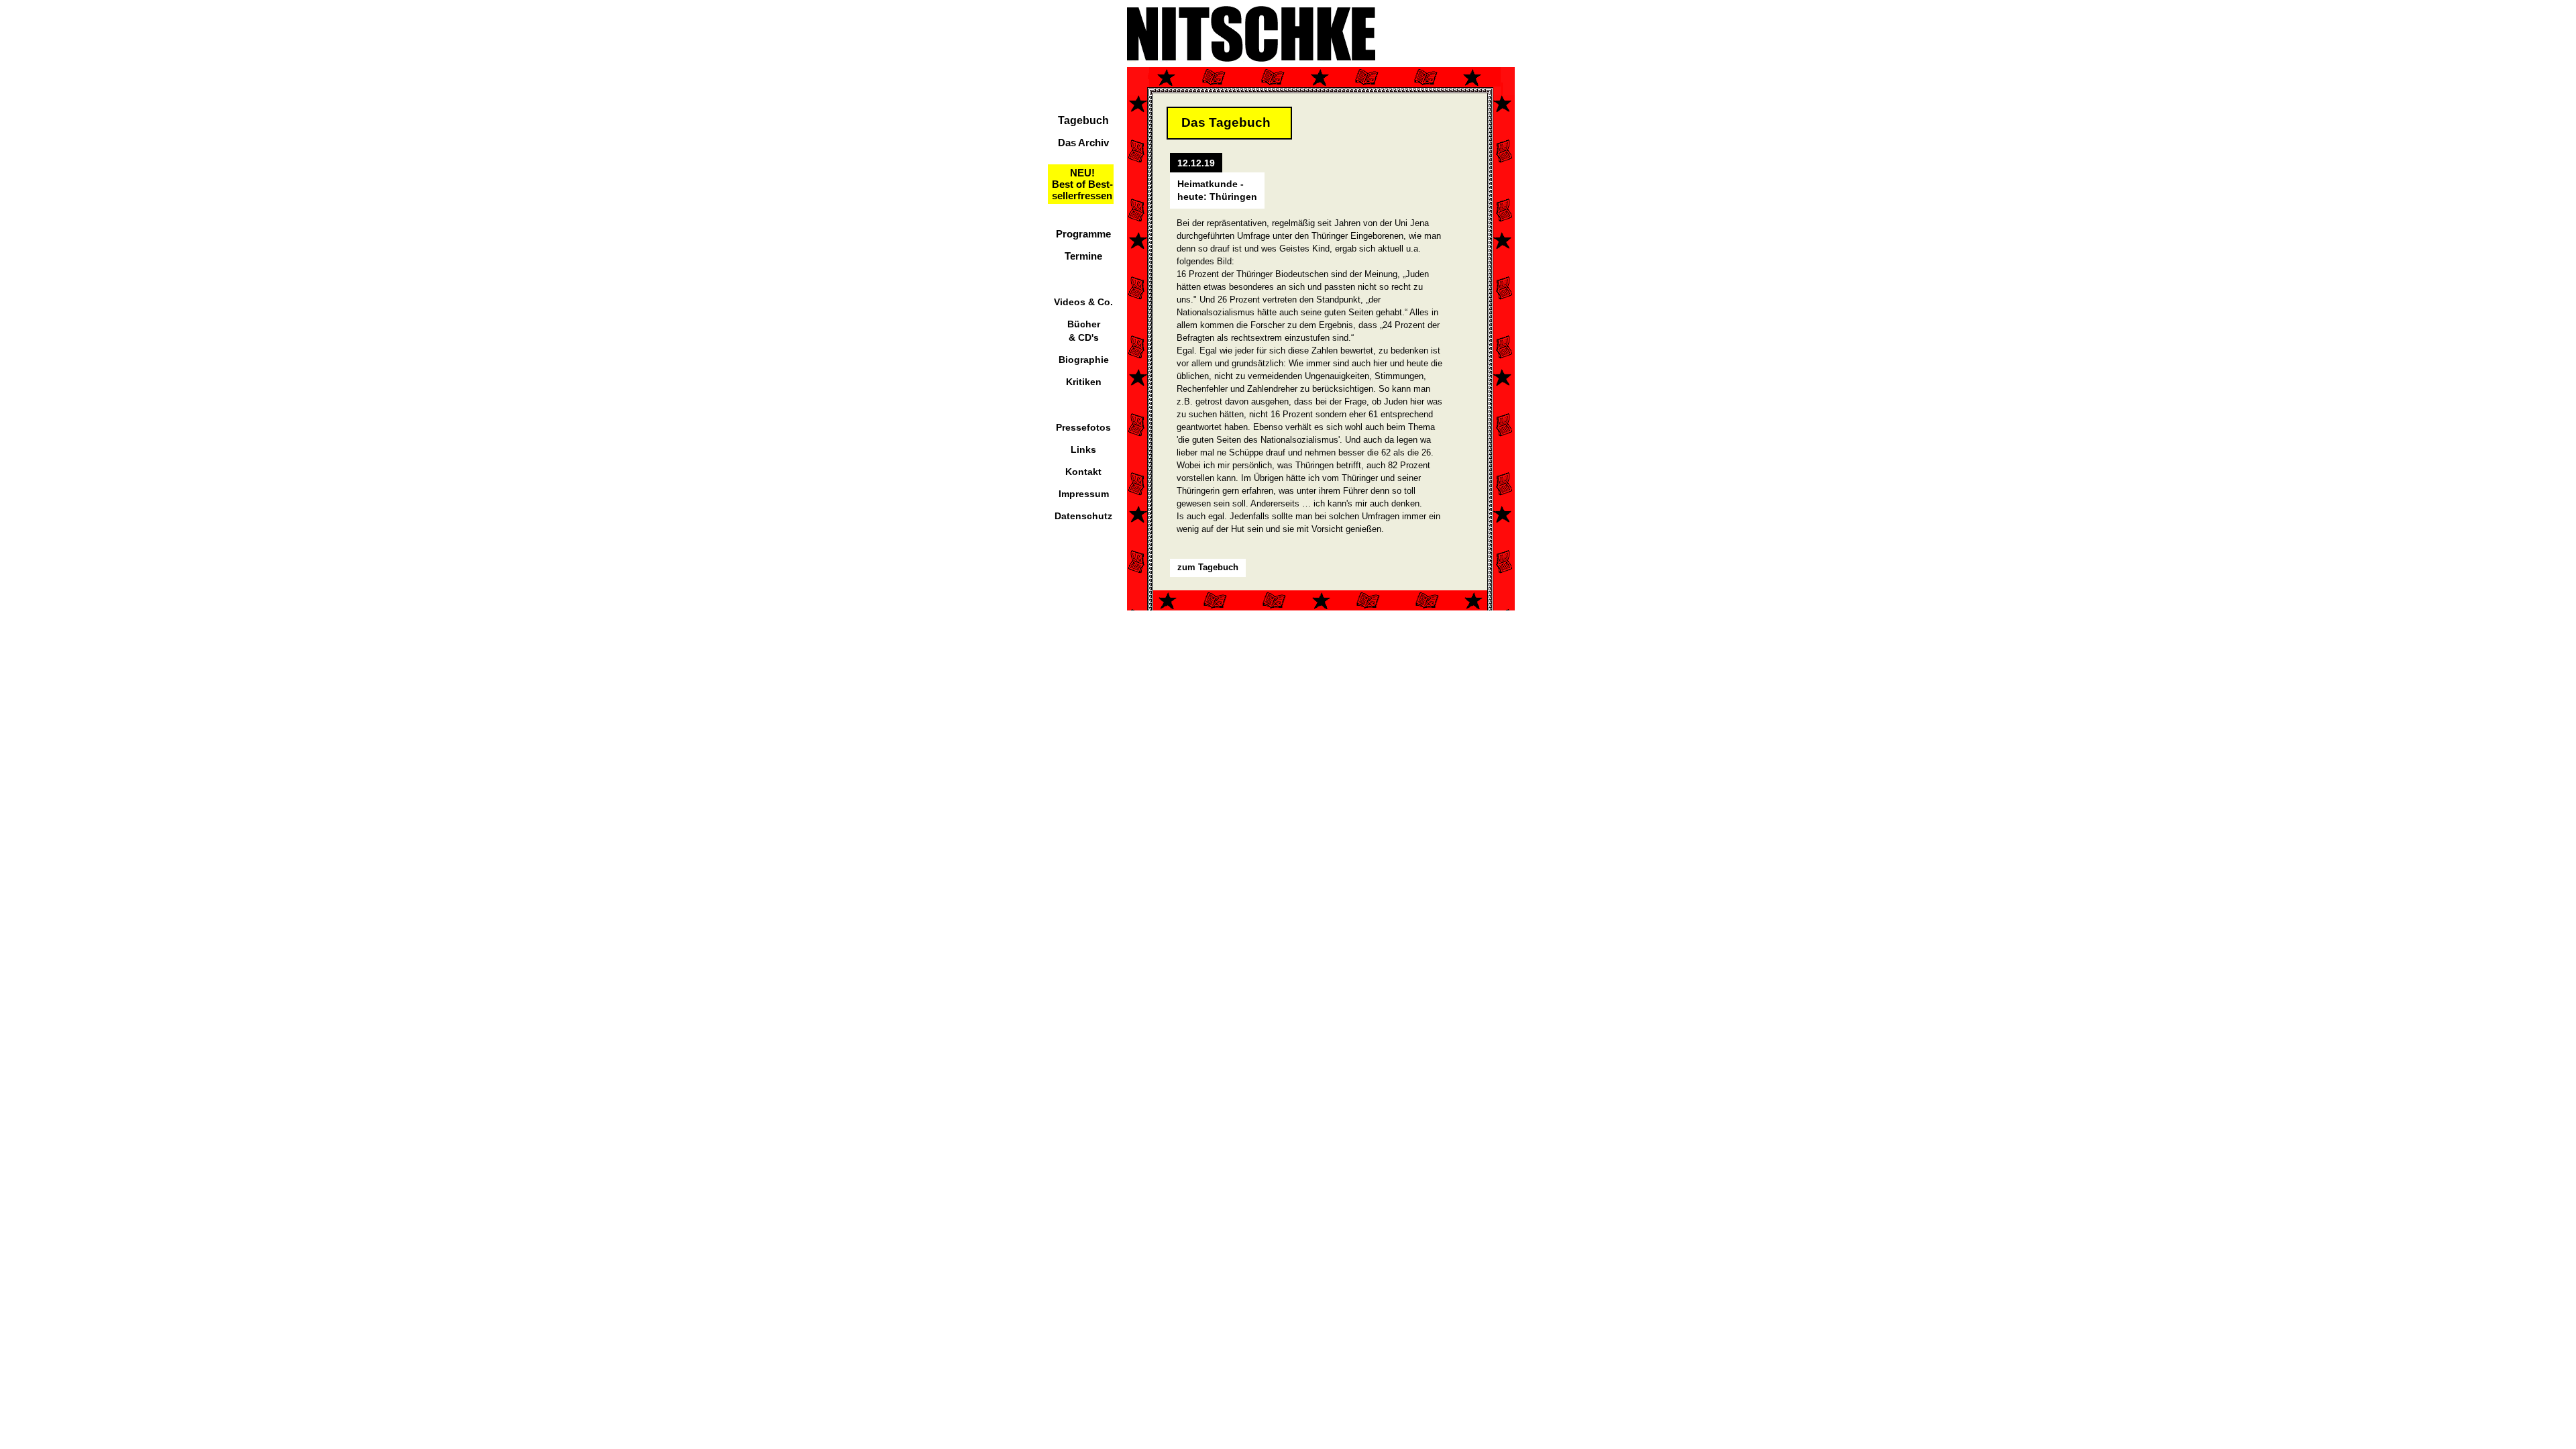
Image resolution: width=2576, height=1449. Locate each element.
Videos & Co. (1083, 302)
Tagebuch (1083, 120)
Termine (1083, 256)
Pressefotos (1083, 427)
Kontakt (1083, 472)
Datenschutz (1083, 516)
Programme (1083, 234)
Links (1083, 449)
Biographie (1084, 360)
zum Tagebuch (1208, 567)
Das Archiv (1083, 143)
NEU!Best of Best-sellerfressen (1082, 184)
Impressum (1084, 494)
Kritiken (1084, 382)
